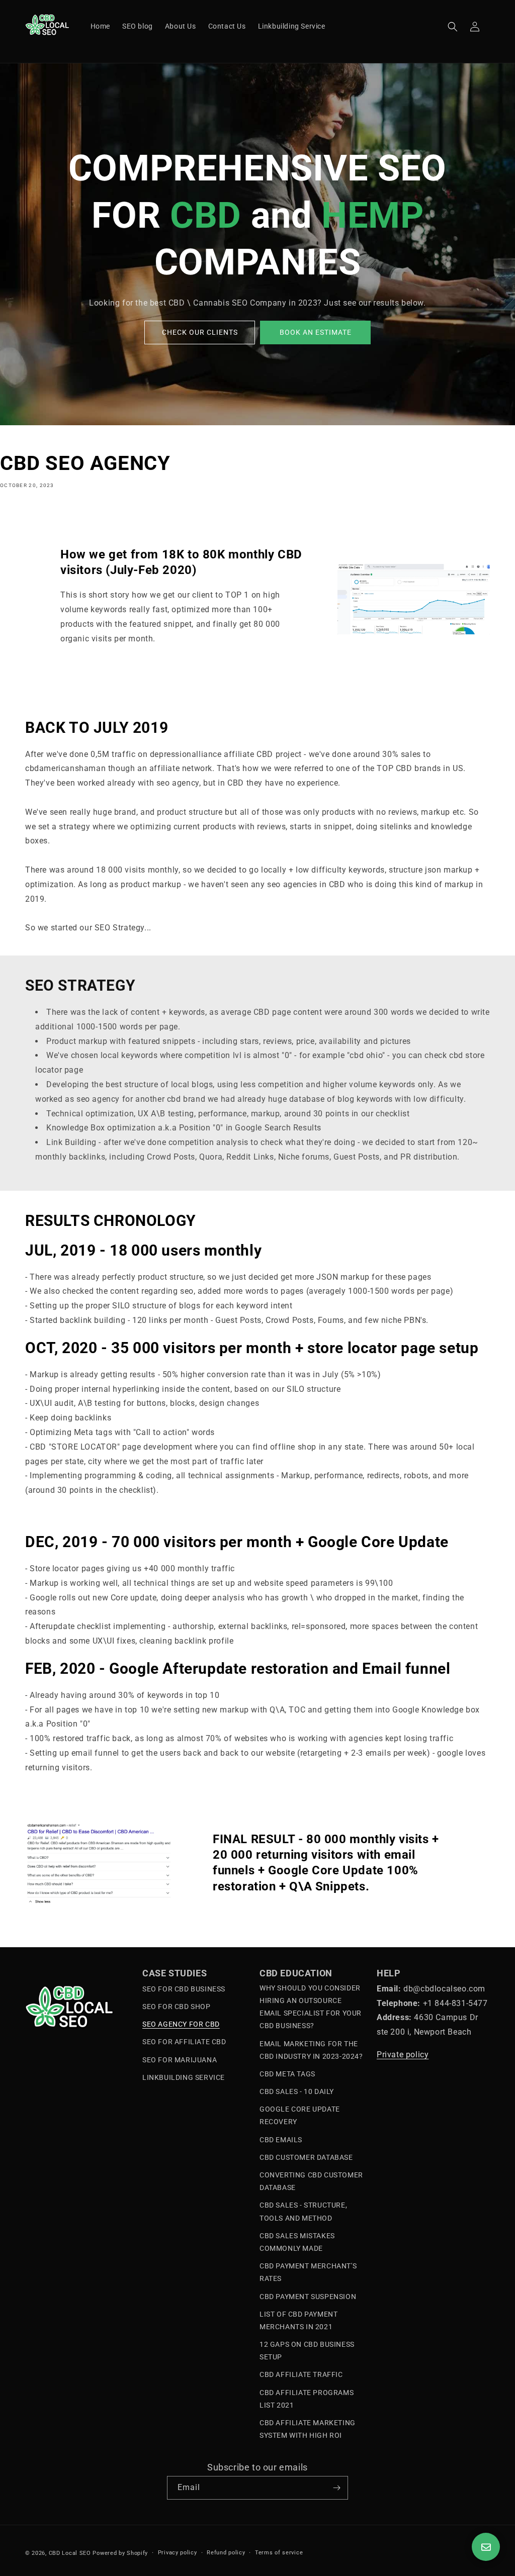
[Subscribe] (336, 2488)
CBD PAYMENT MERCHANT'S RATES (308, 2272)
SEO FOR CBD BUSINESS (184, 1989)
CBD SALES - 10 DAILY (297, 2091)
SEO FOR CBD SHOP (177, 2007)
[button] (453, 27)
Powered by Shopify (120, 2553)
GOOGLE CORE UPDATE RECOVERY (300, 2115)
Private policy (403, 2055)
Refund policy (226, 2553)
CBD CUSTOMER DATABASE (306, 2157)
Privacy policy (178, 2553)
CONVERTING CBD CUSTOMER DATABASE (311, 2181)
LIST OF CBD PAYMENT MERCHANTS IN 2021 (298, 2320)
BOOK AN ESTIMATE (316, 332)
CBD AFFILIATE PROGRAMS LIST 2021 (307, 2399)
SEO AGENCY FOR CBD (181, 2024)
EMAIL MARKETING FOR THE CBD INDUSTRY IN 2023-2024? (311, 2050)
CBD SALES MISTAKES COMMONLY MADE (297, 2242)
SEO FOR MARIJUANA (180, 2060)
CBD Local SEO (70, 2553)
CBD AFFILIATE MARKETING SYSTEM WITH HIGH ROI (308, 2429)
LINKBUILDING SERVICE (184, 2077)
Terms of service (279, 2553)
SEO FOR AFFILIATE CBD (184, 2042)
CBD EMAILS (281, 2140)
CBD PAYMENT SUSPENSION (308, 2297)
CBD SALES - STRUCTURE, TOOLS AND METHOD (303, 2211)
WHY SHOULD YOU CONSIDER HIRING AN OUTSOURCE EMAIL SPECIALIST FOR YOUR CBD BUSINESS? (311, 2007)
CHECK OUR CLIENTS (200, 332)
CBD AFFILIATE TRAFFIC (301, 2374)
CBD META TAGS (287, 2074)
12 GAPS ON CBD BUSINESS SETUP (307, 2351)
